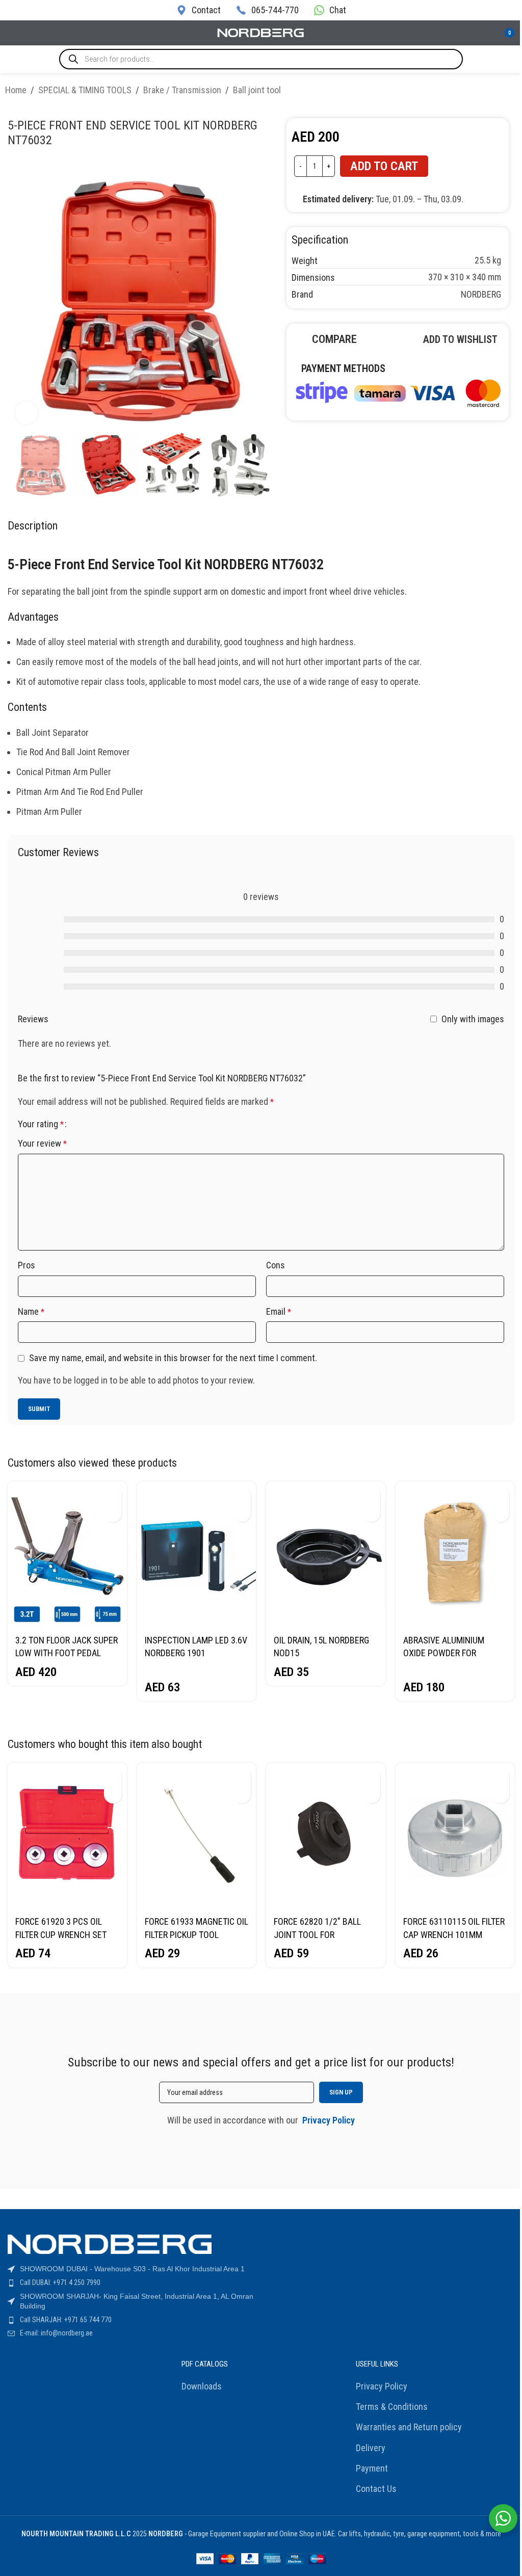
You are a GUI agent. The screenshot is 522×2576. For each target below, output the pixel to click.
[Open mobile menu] (12, 33)
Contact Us (376, 2489)
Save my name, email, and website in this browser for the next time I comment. (173, 1358)
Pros (27, 1265)
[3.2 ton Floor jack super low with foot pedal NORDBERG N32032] (67, 1555)
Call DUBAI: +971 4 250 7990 (60, 2282)
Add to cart (384, 166)
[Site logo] (261, 32)
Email (279, 1311)
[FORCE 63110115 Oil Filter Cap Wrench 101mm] (455, 1836)
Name (31, 1311)
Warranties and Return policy (409, 2427)
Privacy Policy (382, 2386)
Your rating (41, 1124)
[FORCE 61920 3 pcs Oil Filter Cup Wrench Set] (67, 1836)
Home (16, 90)
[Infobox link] (199, 10)
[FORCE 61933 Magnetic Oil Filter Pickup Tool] (197, 1836)
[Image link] (398, 392)
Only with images (473, 1018)
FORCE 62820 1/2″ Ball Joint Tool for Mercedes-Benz (317, 1934)
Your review (42, 1143)
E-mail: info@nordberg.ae (56, 2333)
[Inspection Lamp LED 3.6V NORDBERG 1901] (197, 1555)
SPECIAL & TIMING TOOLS (85, 90)
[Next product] (511, 92)
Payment (372, 2468)
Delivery (371, 2448)
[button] (113, 1495)
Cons (276, 1265)
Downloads (202, 2386)
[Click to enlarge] (27, 413)
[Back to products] (499, 92)
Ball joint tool (257, 90)
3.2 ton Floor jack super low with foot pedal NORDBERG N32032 (67, 1653)
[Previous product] (486, 92)
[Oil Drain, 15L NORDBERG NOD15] (326, 1555)
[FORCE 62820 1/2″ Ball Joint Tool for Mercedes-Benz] (326, 1836)
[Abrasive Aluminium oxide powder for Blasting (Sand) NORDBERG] (455, 1555)
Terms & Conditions (392, 2407)
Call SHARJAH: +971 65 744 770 (66, 2320)
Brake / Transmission (182, 90)
